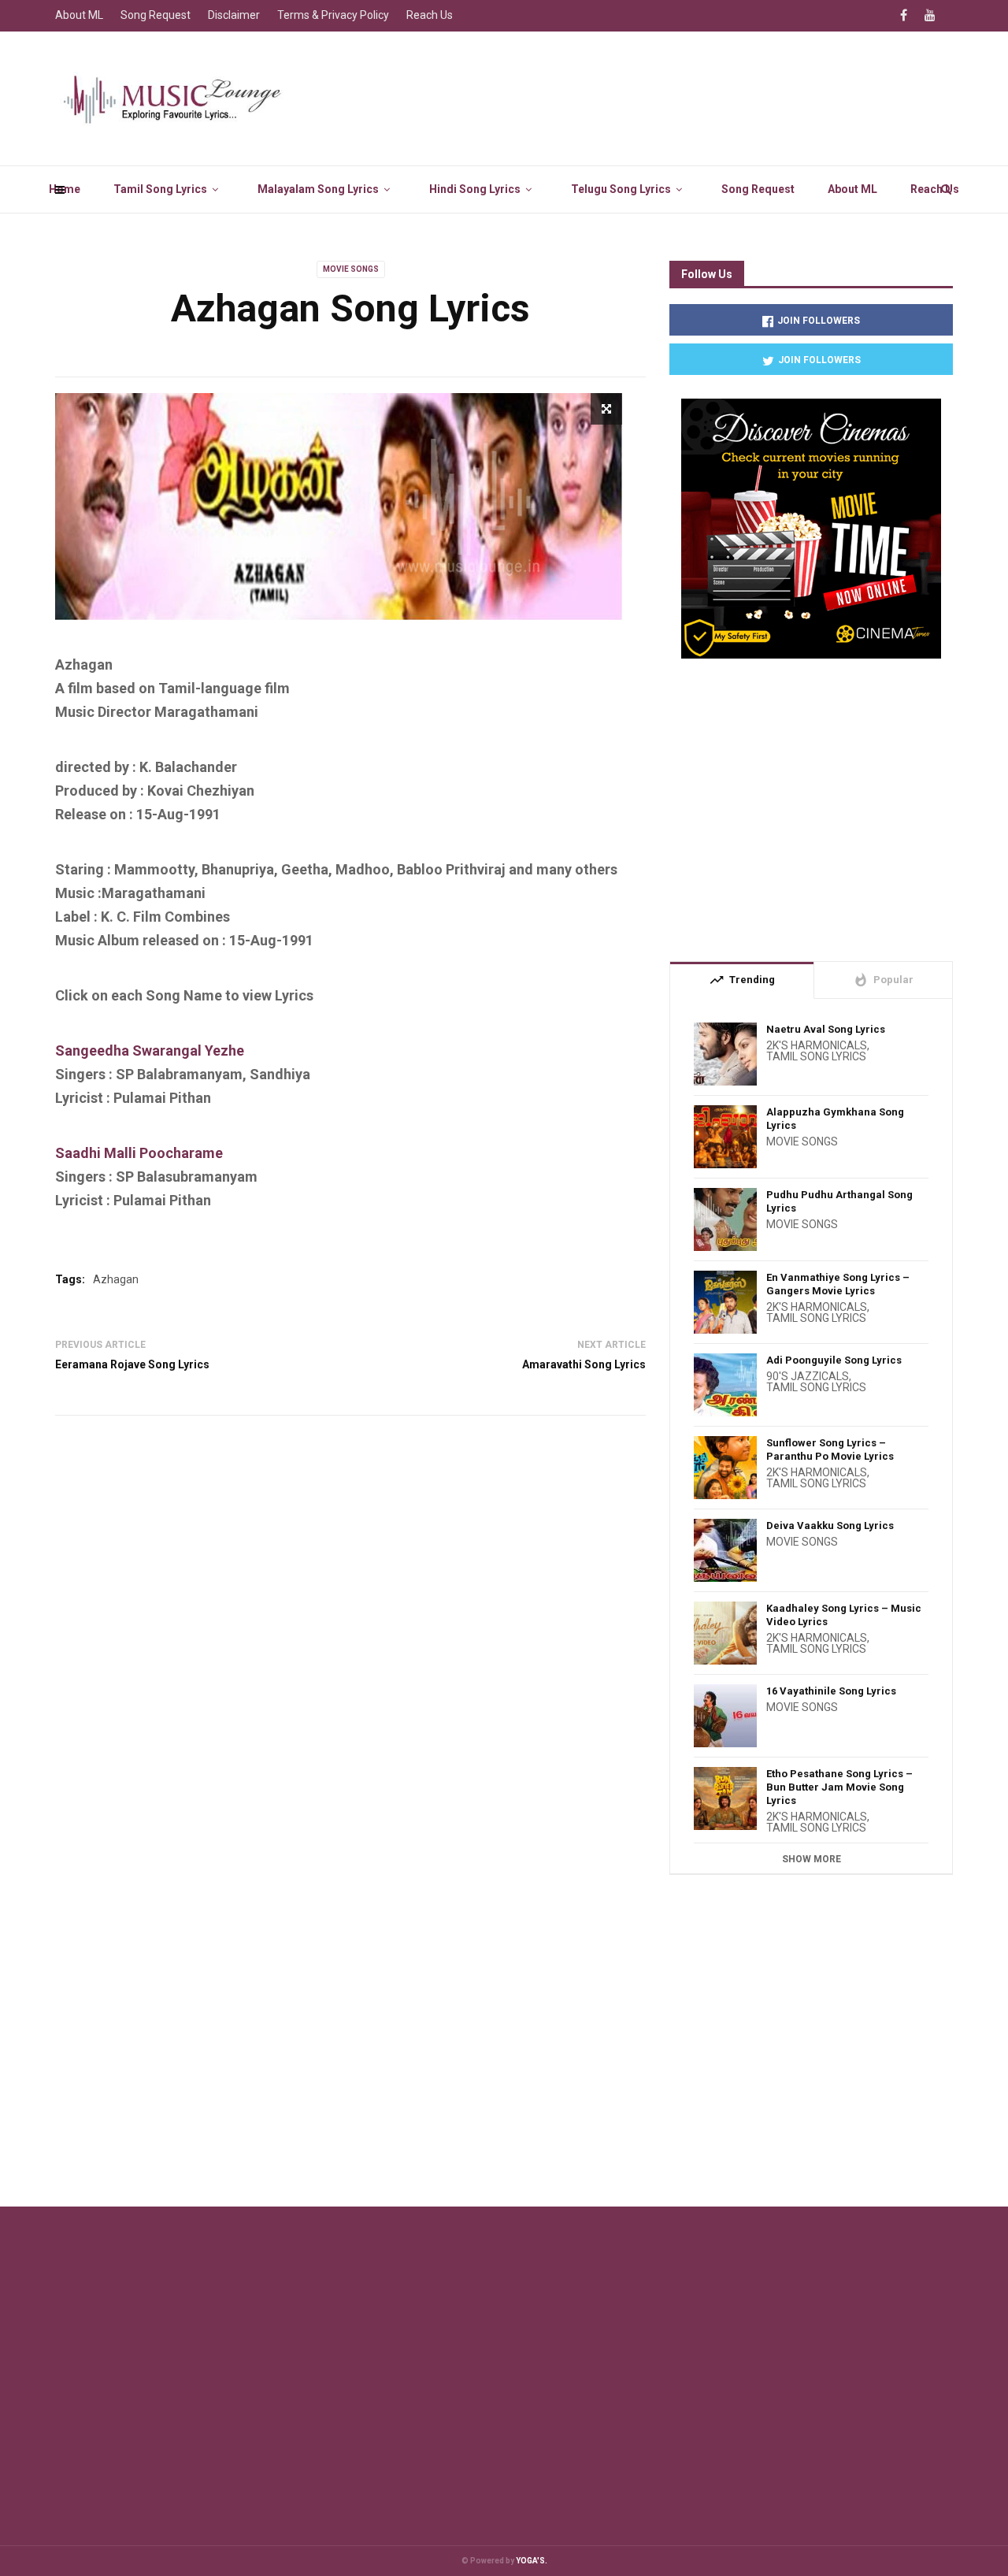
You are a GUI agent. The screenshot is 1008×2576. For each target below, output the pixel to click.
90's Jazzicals (808, 1376)
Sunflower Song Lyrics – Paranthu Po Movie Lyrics (830, 1449)
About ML (852, 189)
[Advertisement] (811, 804)
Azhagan (116, 1279)
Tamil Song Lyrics (160, 189)
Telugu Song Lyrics (621, 189)
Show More (812, 1859)
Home (65, 189)
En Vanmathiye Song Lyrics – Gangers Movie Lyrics (838, 1284)
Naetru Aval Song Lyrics (826, 1029)
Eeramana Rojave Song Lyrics (132, 1364)
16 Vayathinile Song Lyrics (831, 1691)
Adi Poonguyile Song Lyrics (834, 1360)
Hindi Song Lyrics (475, 189)
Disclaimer (234, 15)
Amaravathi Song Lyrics (584, 1364)
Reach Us (935, 189)
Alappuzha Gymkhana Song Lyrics (835, 1119)
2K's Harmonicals (817, 1045)
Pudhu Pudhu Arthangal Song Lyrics (839, 1201)
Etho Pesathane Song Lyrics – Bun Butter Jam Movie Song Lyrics (839, 1787)
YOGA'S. (532, 2561)
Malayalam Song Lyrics (318, 189)
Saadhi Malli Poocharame (139, 1153)
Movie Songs (351, 269)
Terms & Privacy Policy (333, 15)
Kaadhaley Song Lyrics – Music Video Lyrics (844, 1615)
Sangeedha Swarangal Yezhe (150, 1050)
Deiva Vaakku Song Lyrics (830, 1526)
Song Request (758, 189)
